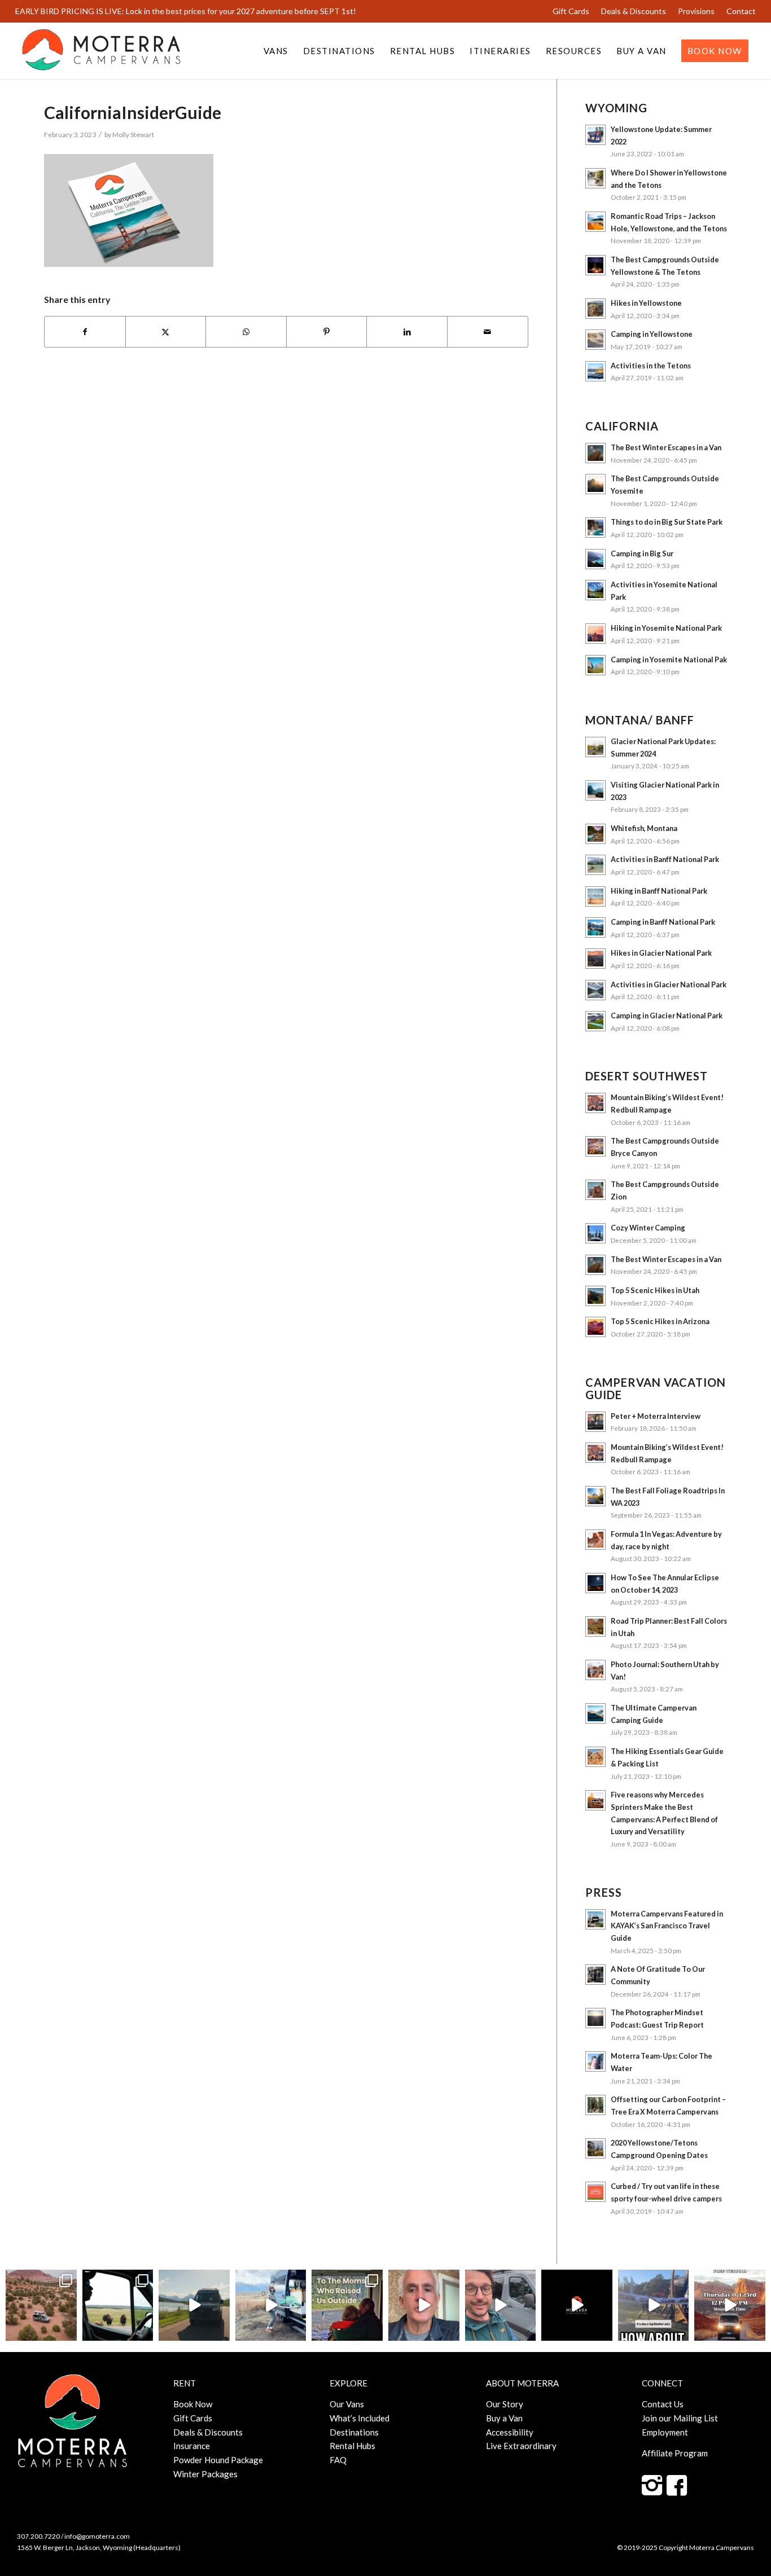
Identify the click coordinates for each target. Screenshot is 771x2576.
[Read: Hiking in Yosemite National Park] (595, 634)
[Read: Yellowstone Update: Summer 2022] (595, 135)
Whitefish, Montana (644, 828)
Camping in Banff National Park (663, 922)
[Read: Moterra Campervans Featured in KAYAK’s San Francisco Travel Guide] (595, 1919)
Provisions (696, 11)
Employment (665, 2432)
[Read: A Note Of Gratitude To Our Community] (595, 1975)
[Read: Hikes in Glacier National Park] (595, 959)
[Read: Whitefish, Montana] (595, 834)
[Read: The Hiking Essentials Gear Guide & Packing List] (595, 1757)
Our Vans (347, 2404)
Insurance (192, 2446)
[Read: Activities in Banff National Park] (595, 865)
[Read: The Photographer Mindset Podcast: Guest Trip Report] (595, 2018)
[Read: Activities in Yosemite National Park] (595, 590)
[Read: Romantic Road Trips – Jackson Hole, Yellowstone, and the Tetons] (595, 222)
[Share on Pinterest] (327, 332)
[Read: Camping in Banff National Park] (595, 927)
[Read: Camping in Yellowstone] (595, 340)
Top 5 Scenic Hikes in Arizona (660, 1321)
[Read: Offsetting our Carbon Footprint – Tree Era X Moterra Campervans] (595, 2105)
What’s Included (360, 2418)
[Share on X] (166, 332)
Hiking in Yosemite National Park (666, 628)
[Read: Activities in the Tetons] (595, 371)
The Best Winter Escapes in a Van (666, 447)
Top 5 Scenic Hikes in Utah (655, 1290)
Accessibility (510, 2432)
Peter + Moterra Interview (656, 1416)
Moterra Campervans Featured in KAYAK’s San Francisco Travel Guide (667, 1926)
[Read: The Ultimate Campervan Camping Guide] (595, 1713)
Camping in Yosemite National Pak (669, 660)
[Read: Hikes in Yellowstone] (595, 309)
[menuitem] (571, 11)
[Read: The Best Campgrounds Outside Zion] (595, 1190)
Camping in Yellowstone (652, 334)
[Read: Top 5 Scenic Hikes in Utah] (595, 1296)
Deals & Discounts (634, 11)
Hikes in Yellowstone (646, 303)
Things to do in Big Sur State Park (667, 522)
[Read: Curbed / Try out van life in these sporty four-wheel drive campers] (595, 2192)
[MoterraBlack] (101, 51)
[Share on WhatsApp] (246, 332)
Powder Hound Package (218, 2460)
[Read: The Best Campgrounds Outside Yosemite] (595, 484)
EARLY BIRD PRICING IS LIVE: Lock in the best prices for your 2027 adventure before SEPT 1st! (186, 11)
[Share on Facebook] (85, 332)
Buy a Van (504, 2418)
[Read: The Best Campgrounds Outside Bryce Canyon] (595, 1146)
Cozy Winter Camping (648, 1228)
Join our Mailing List (680, 2418)
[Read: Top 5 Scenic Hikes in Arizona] (595, 1327)
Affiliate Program (675, 2453)
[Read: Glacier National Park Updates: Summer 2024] (595, 747)
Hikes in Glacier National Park (661, 953)
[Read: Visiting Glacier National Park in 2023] (595, 790)
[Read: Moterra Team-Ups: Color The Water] (595, 2061)
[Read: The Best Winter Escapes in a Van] (595, 453)
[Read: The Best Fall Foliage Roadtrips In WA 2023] (595, 1496)
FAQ (338, 2460)
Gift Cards (571, 11)
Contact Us (663, 2404)
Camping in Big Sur (642, 553)
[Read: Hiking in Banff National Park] (595, 896)
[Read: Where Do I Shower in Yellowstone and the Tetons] (595, 178)
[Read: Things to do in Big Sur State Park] (595, 527)
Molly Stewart (133, 135)
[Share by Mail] (488, 332)
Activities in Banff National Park (665, 859)
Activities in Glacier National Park (669, 984)
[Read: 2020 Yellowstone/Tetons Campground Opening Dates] (595, 2148)
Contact (741, 11)
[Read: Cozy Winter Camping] (595, 1233)
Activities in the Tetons (651, 366)
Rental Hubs (352, 2446)
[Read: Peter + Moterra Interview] (595, 1422)
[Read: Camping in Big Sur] (595, 559)
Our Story (505, 2404)
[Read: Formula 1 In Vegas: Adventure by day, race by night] (595, 1540)
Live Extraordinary (521, 2446)
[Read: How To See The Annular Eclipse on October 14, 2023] (595, 1583)
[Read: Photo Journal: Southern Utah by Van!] (595, 1670)
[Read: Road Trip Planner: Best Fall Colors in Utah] (595, 1627)
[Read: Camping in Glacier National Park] (595, 1021)
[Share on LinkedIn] (407, 332)
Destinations (354, 2432)
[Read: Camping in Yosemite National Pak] (595, 665)
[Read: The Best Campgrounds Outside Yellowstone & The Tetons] (595, 265)
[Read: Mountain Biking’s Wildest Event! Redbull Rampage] (595, 1103)
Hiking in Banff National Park (659, 891)
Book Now (193, 2404)
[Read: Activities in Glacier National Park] (595, 990)
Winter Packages (205, 2474)
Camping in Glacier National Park (667, 1016)
